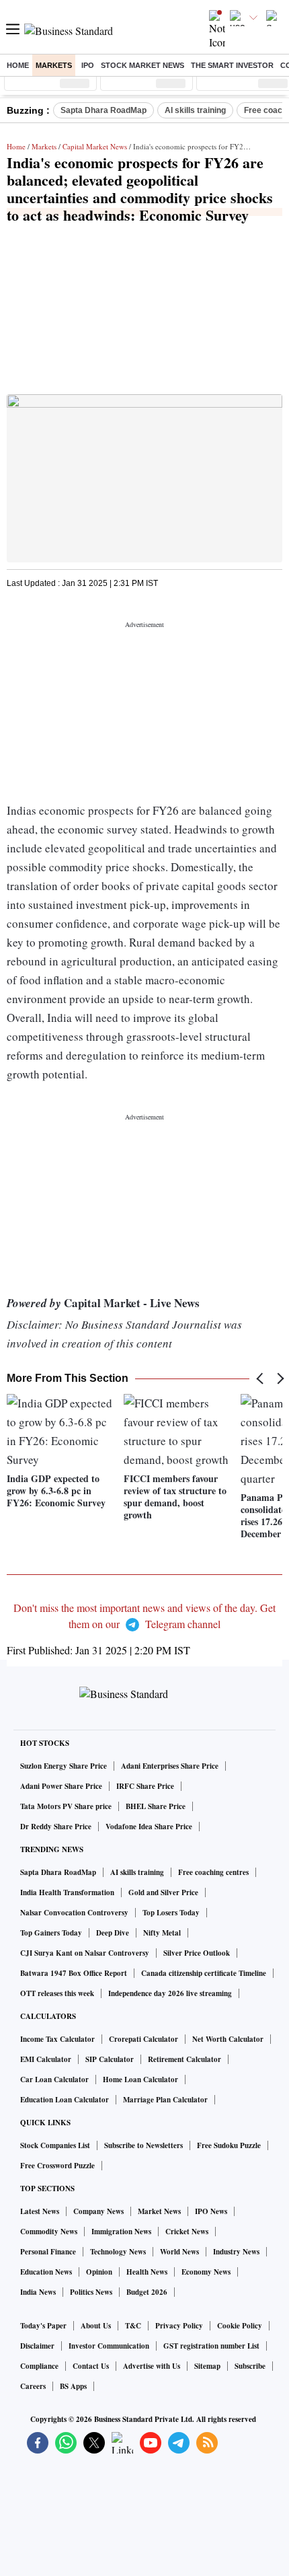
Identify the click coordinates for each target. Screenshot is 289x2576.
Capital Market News (95, 146)
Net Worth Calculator (228, 2039)
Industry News (236, 2252)
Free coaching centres (213, 1872)
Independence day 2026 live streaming (170, 1993)
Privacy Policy (179, 2326)
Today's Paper (43, 2326)
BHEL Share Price (156, 1806)
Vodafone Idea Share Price (149, 1827)
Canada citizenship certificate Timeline (204, 1973)
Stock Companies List (55, 2145)
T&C (133, 2326)
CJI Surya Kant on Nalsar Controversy (85, 1953)
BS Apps (73, 2386)
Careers (33, 2386)
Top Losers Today (171, 1913)
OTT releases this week (57, 1993)
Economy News (206, 2272)
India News (38, 2292)
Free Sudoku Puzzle (229, 2145)
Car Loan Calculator (54, 2080)
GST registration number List (211, 2346)
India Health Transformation (67, 1892)
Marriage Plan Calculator (165, 2100)
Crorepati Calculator (143, 2039)
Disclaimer (37, 2346)
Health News (147, 2272)
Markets (54, 65)
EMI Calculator (46, 2059)
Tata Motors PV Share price (66, 1806)
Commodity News (49, 2232)
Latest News (40, 2211)
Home (18, 65)
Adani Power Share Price (61, 1786)
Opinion (99, 2272)
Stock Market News (142, 65)
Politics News (91, 2292)
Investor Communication (109, 2346)
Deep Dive (113, 1933)
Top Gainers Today (51, 1933)
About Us (96, 2326)
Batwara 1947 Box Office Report (74, 1973)
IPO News (211, 2211)
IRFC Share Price (145, 1786)
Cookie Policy (240, 2326)
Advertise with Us (152, 2366)
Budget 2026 (147, 2292)
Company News (98, 2211)
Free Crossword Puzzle (57, 2166)
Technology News (118, 2252)
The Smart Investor (232, 65)
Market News (159, 2211)
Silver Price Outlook (197, 1953)
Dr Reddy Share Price (56, 1827)
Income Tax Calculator (57, 2039)
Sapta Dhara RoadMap (104, 110)
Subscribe (250, 2366)
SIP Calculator (110, 2059)
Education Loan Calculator (65, 2100)
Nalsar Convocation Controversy (74, 1913)
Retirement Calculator (184, 2059)
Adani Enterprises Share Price (170, 1766)
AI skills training (195, 110)
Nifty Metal (162, 1933)
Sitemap (207, 2366)
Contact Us (91, 2366)
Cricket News (187, 2232)
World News (179, 2252)
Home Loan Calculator (140, 2080)
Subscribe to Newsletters (143, 2145)
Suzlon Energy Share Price (64, 1766)
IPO (88, 65)
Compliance (39, 2366)
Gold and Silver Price (163, 1892)
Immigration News (121, 2232)
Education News (46, 2272)
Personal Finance (48, 2252)
